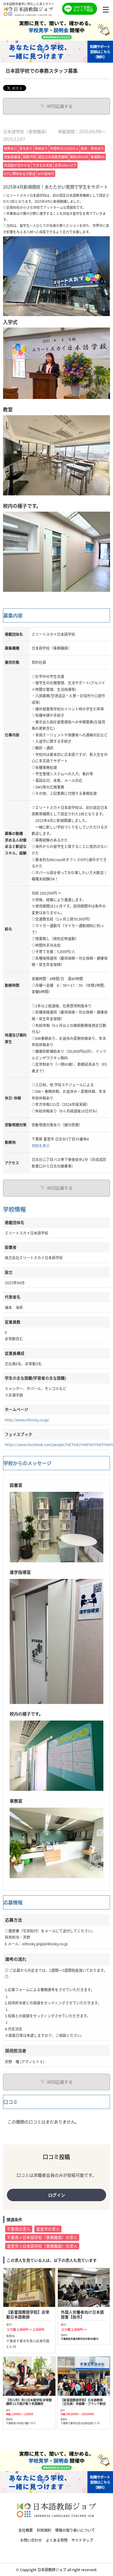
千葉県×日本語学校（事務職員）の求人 (42, 2237)
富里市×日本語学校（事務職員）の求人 (42, 2246)
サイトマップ (82, 2540)
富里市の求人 (48, 2229)
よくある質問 (57, 2540)
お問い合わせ (31, 2540)
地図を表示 (41, 1145)
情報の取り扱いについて (75, 2530)
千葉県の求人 (19, 2229)
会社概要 (26, 2530)
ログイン (57, 2195)
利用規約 (44, 2530)
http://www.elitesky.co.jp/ (27, 1420)
